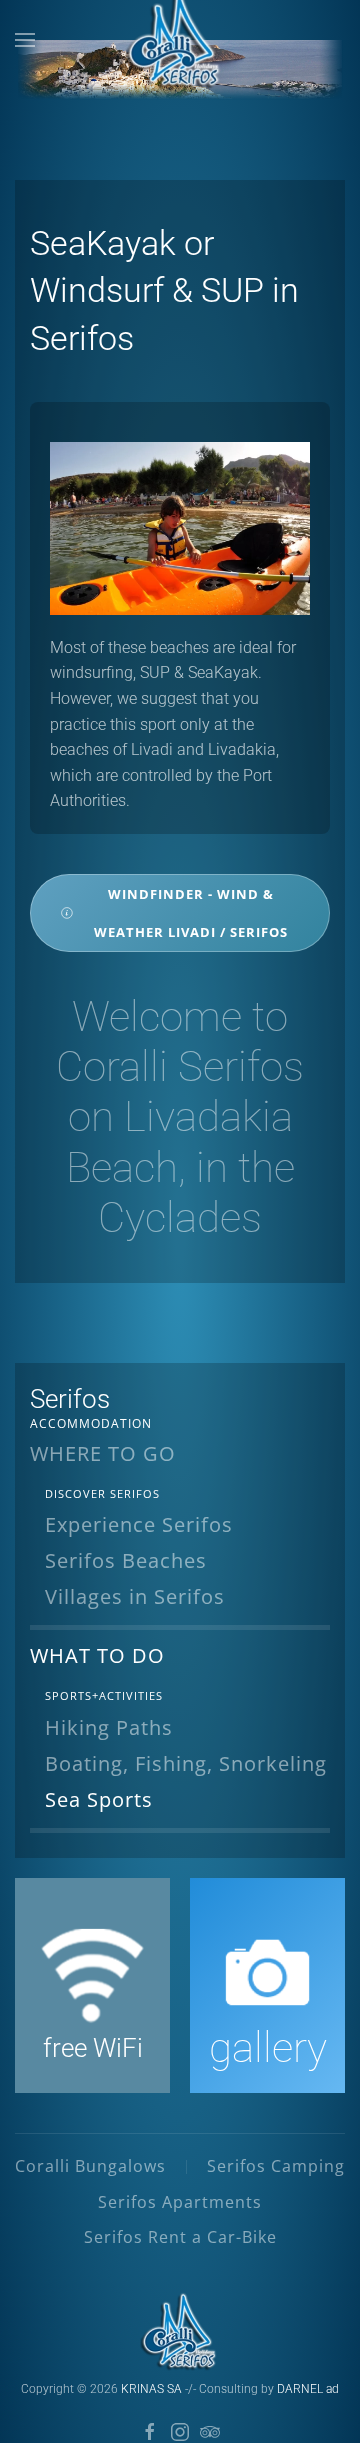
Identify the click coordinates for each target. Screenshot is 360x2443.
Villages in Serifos (135, 1596)
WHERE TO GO (103, 1453)
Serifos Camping (276, 2166)
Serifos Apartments (180, 2202)
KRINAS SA (151, 2389)
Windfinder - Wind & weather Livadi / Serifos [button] (191, 913)
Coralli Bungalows (90, 2166)
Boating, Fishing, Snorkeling (186, 1763)
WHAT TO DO (97, 1655)
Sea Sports (99, 1799)
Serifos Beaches (126, 1560)
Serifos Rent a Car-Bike (180, 2237)
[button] (25, 40)
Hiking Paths (109, 1727)
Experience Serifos (139, 1524)
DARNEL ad (308, 2389)
